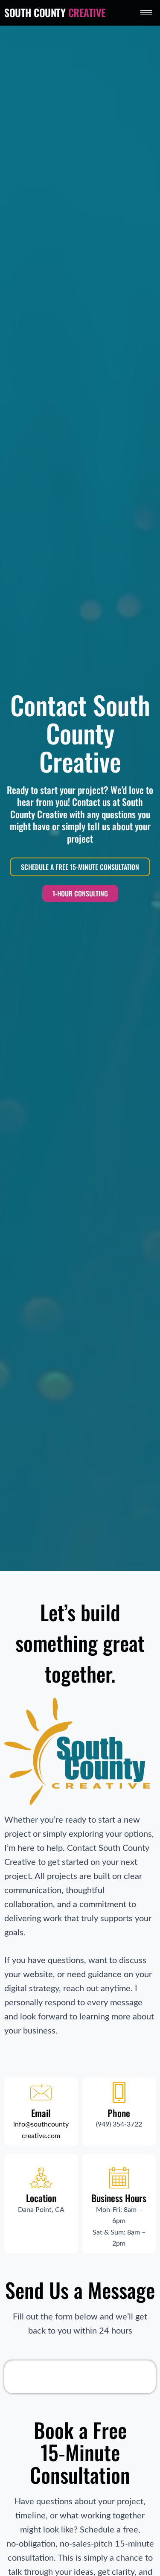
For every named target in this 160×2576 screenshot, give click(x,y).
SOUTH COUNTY (55, 12)
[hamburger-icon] (146, 13)
